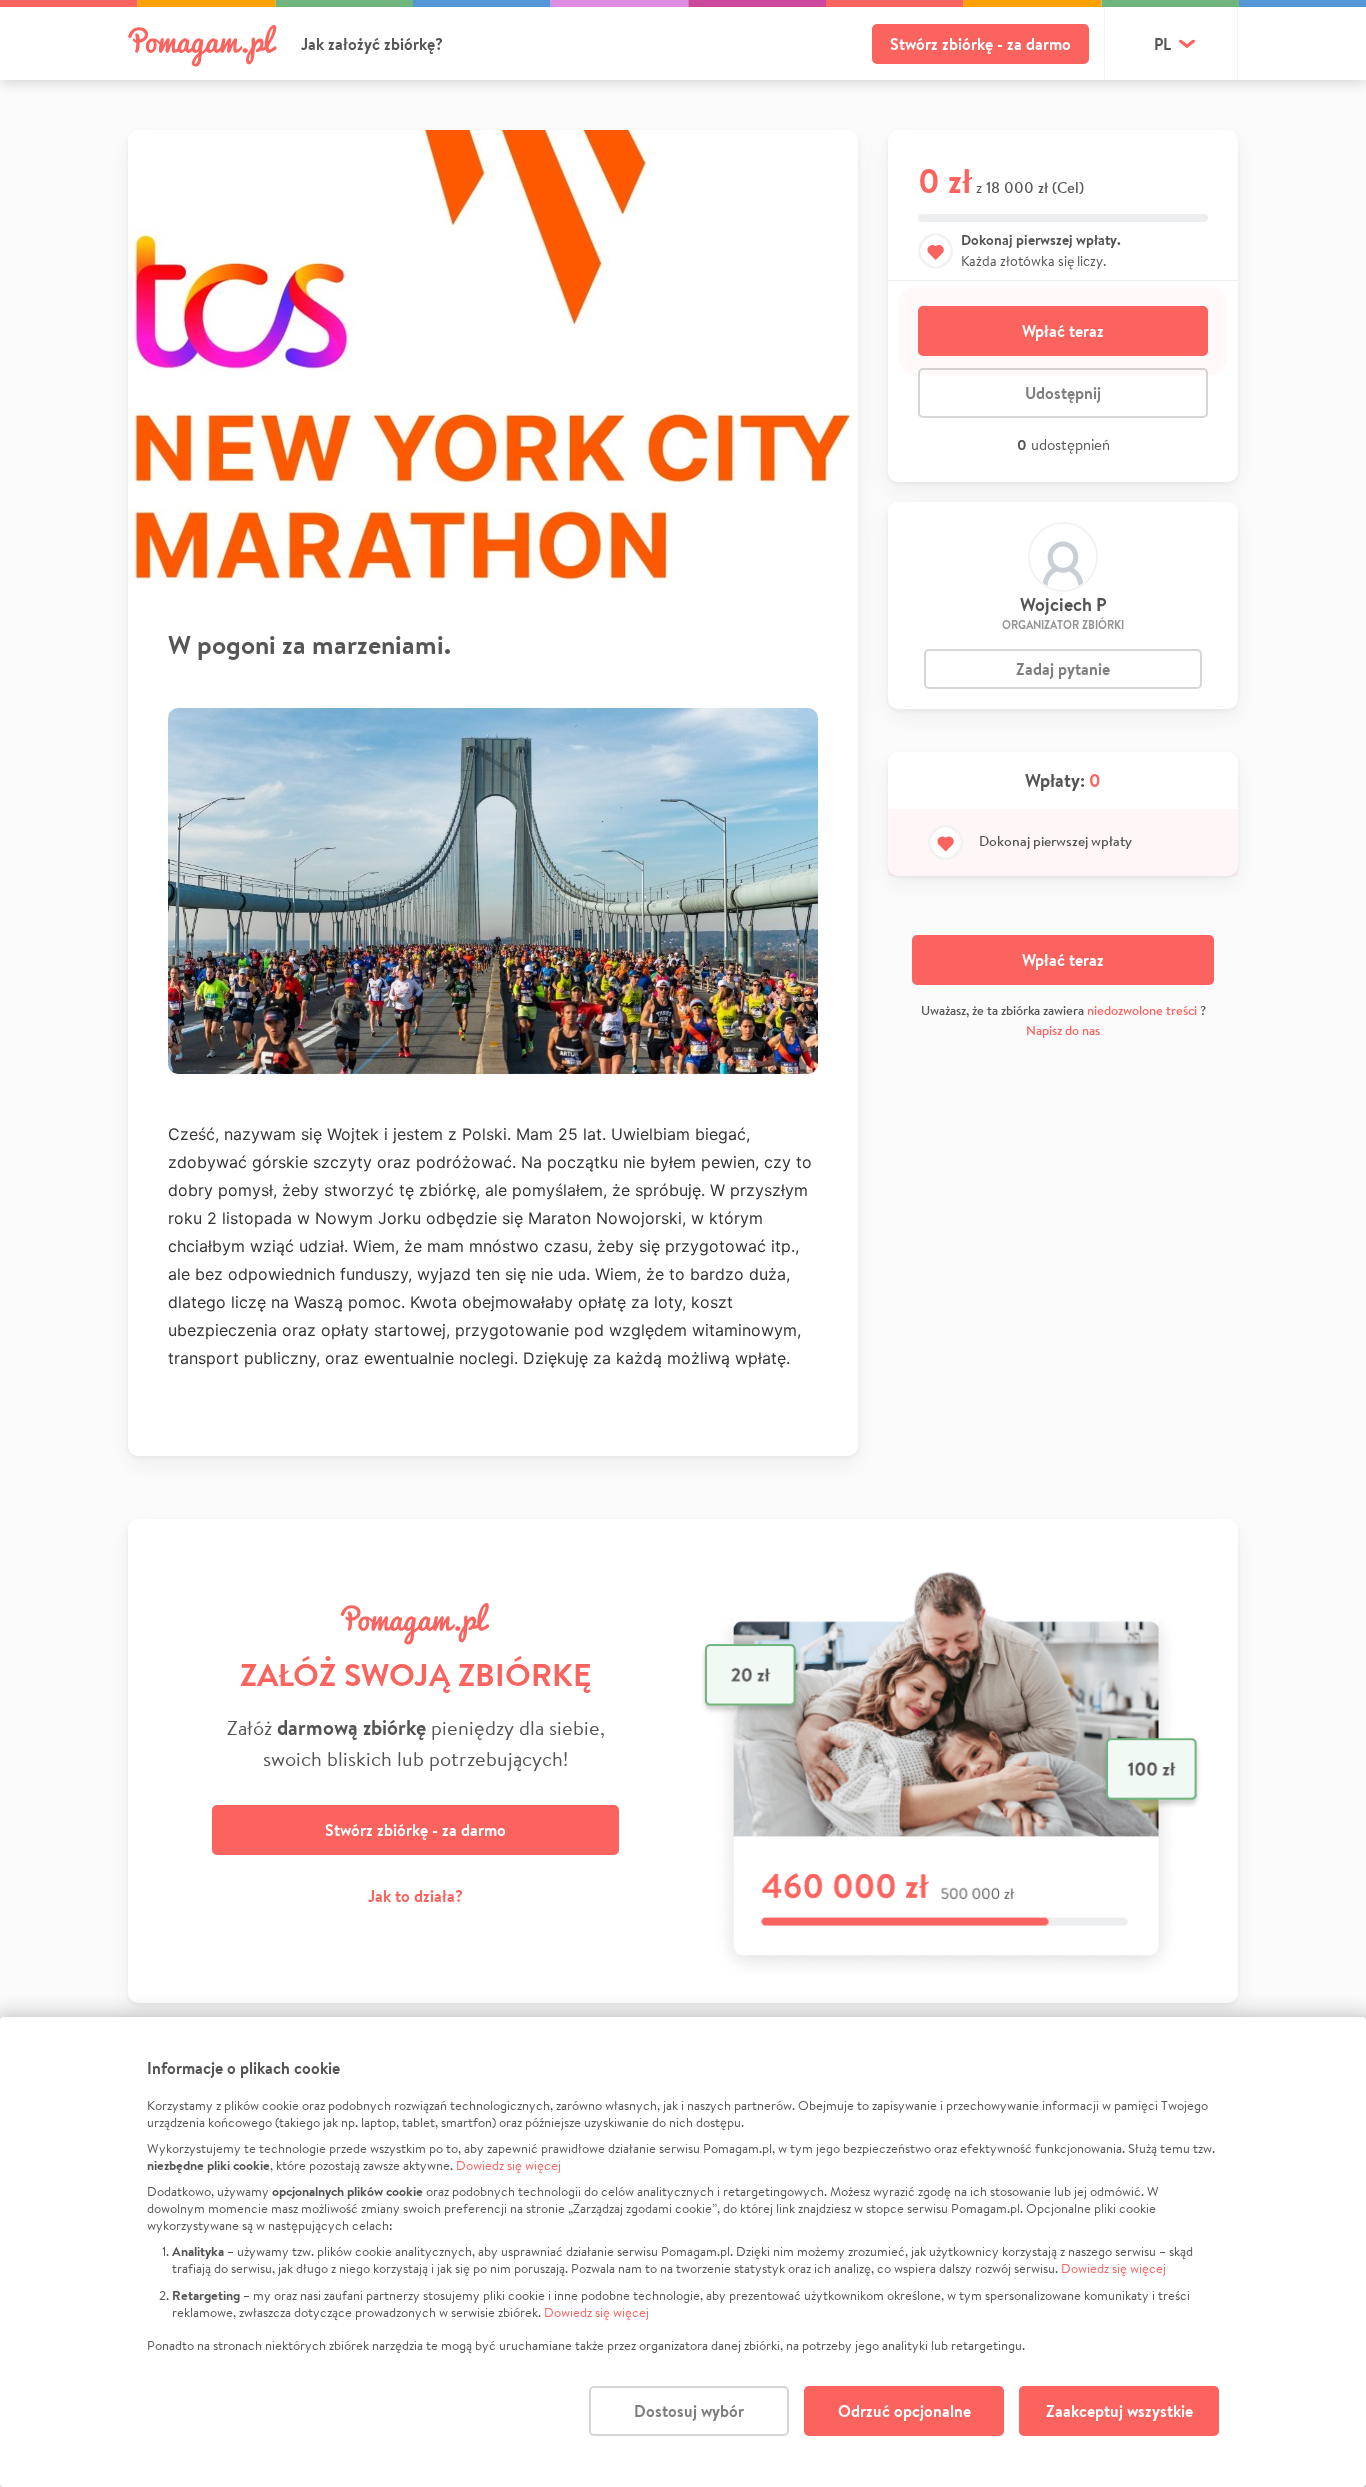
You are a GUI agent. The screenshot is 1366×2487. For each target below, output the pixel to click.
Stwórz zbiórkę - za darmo (980, 44)
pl (1162, 44)
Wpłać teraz (1063, 331)
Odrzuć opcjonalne (904, 2411)
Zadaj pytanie (1063, 669)
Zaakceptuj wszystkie (1119, 2411)
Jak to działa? (415, 1896)
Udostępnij (1063, 393)
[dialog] (683, 2252)
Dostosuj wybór (689, 2411)
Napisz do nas (1063, 1030)
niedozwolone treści (1142, 1010)
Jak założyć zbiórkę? (372, 44)
